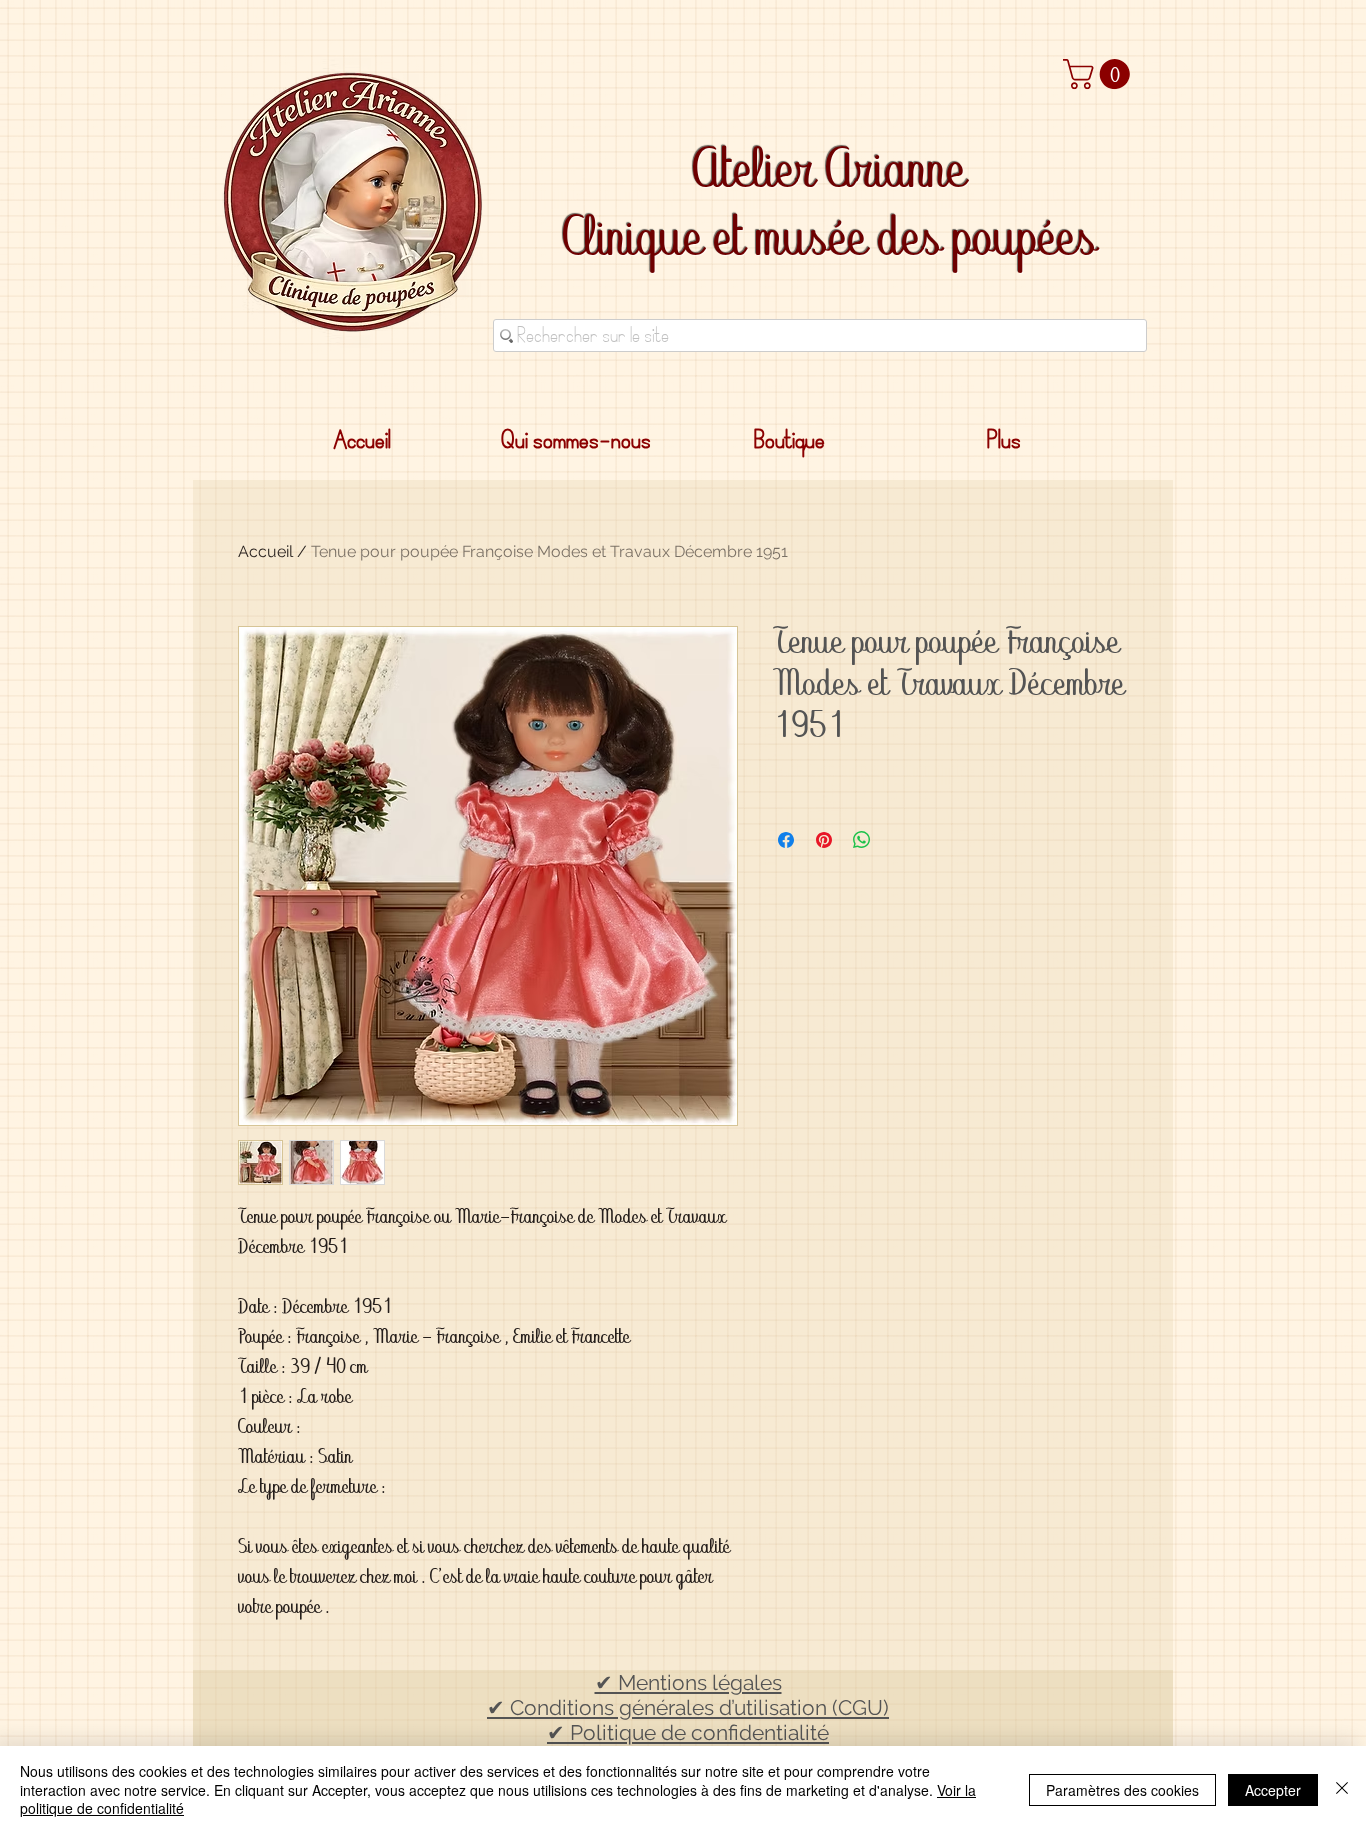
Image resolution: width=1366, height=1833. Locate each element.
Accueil (265, 551)
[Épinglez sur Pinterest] (824, 840)
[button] (1100, 74)
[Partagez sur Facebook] (786, 840)
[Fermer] (1342, 1789)
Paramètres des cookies (1122, 1790)
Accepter (1273, 1790)
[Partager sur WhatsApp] (862, 840)
